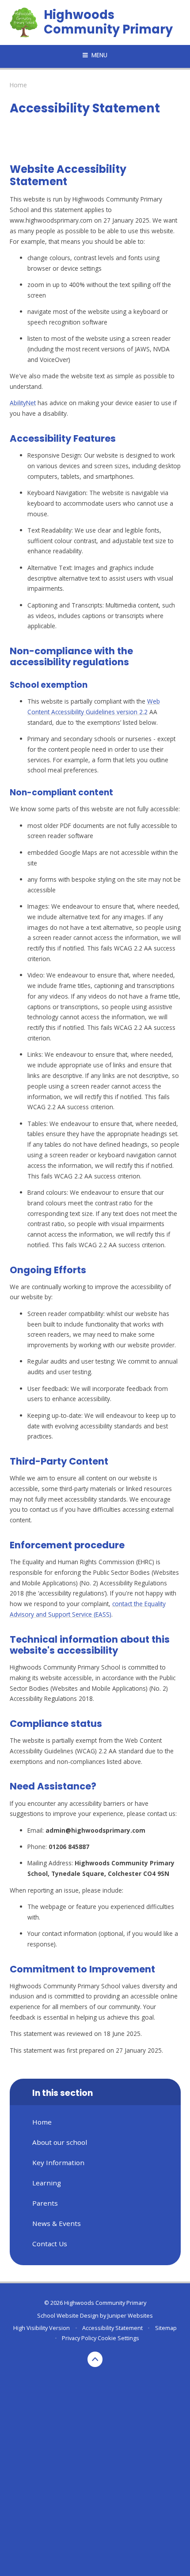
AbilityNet (23, 403)
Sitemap (166, 2328)
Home (18, 85)
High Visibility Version (42, 2328)
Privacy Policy (79, 2338)
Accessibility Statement (112, 2328)
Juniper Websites (130, 2315)
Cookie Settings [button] (118, 2338)
